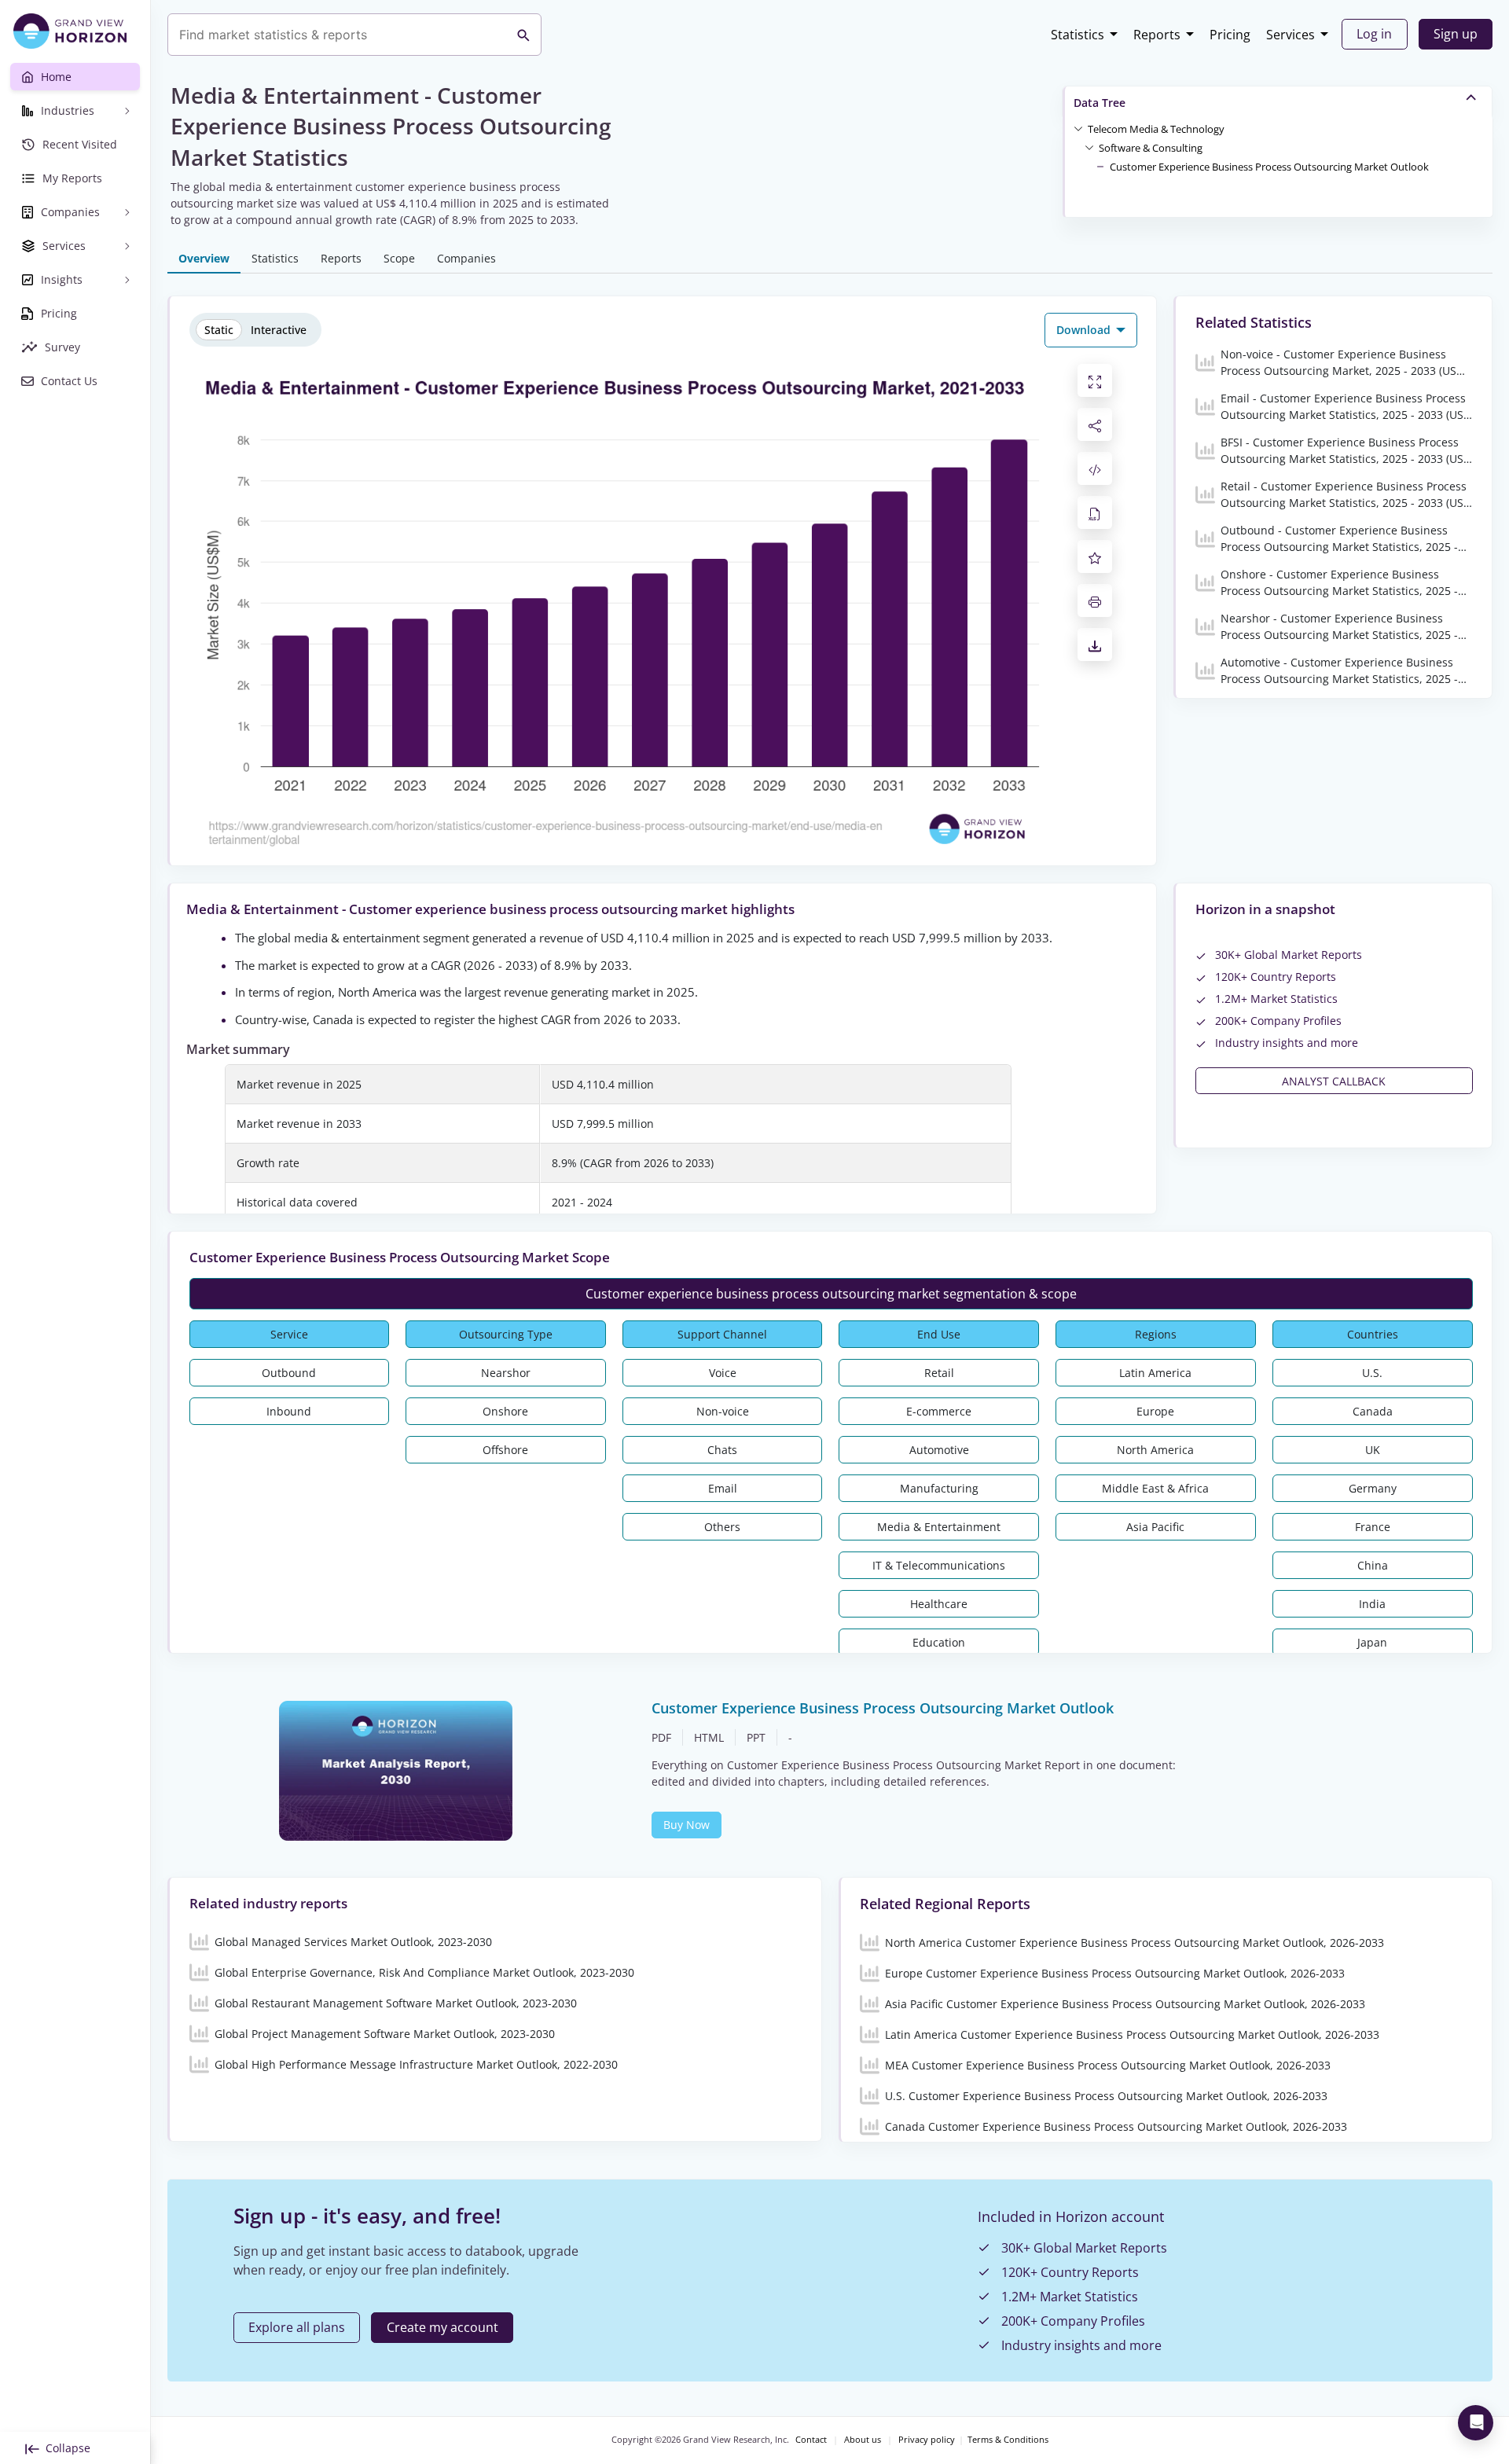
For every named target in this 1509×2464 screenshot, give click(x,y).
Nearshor (506, 1373)
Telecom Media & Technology (1156, 129)
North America (1155, 1450)
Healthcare (939, 1604)
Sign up (1456, 34)
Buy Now (687, 1825)
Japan (1372, 1642)
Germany (1373, 1488)
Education (939, 1642)
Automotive (939, 1450)
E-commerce (939, 1411)
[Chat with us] (1476, 2423)
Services (1291, 35)
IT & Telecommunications (939, 1565)
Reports (1157, 35)
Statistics (1078, 35)
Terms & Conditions (1008, 2440)
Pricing (1230, 35)
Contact (811, 2440)
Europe (1155, 1411)
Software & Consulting (1151, 148)
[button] (1156, 128)
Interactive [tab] (279, 330)
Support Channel (722, 1334)
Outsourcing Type (506, 1334)
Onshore (505, 1411)
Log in (1374, 34)
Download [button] (1085, 330)
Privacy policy (927, 2440)
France (1373, 1527)
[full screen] (1095, 380)
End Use (939, 1334)
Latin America (1155, 1373)
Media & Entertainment (939, 1527)
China (1373, 1565)
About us (863, 2440)
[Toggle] (1078, 128)
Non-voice (723, 1411)
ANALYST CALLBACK (1334, 1081)
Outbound (289, 1373)
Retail (939, 1373)
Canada (1373, 1411)
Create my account (442, 2327)
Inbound (289, 1411)
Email (723, 1488)
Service (289, 1334)
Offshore (505, 1450)
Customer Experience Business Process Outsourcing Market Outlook (1269, 167)
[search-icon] (523, 35)
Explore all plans (297, 2327)
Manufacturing (939, 1488)
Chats (722, 1450)
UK (1373, 1450)
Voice (723, 1373)
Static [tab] (219, 330)
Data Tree (1100, 103)
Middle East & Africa (1155, 1488)
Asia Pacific (1155, 1527)
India (1372, 1604)
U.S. (1372, 1373)
